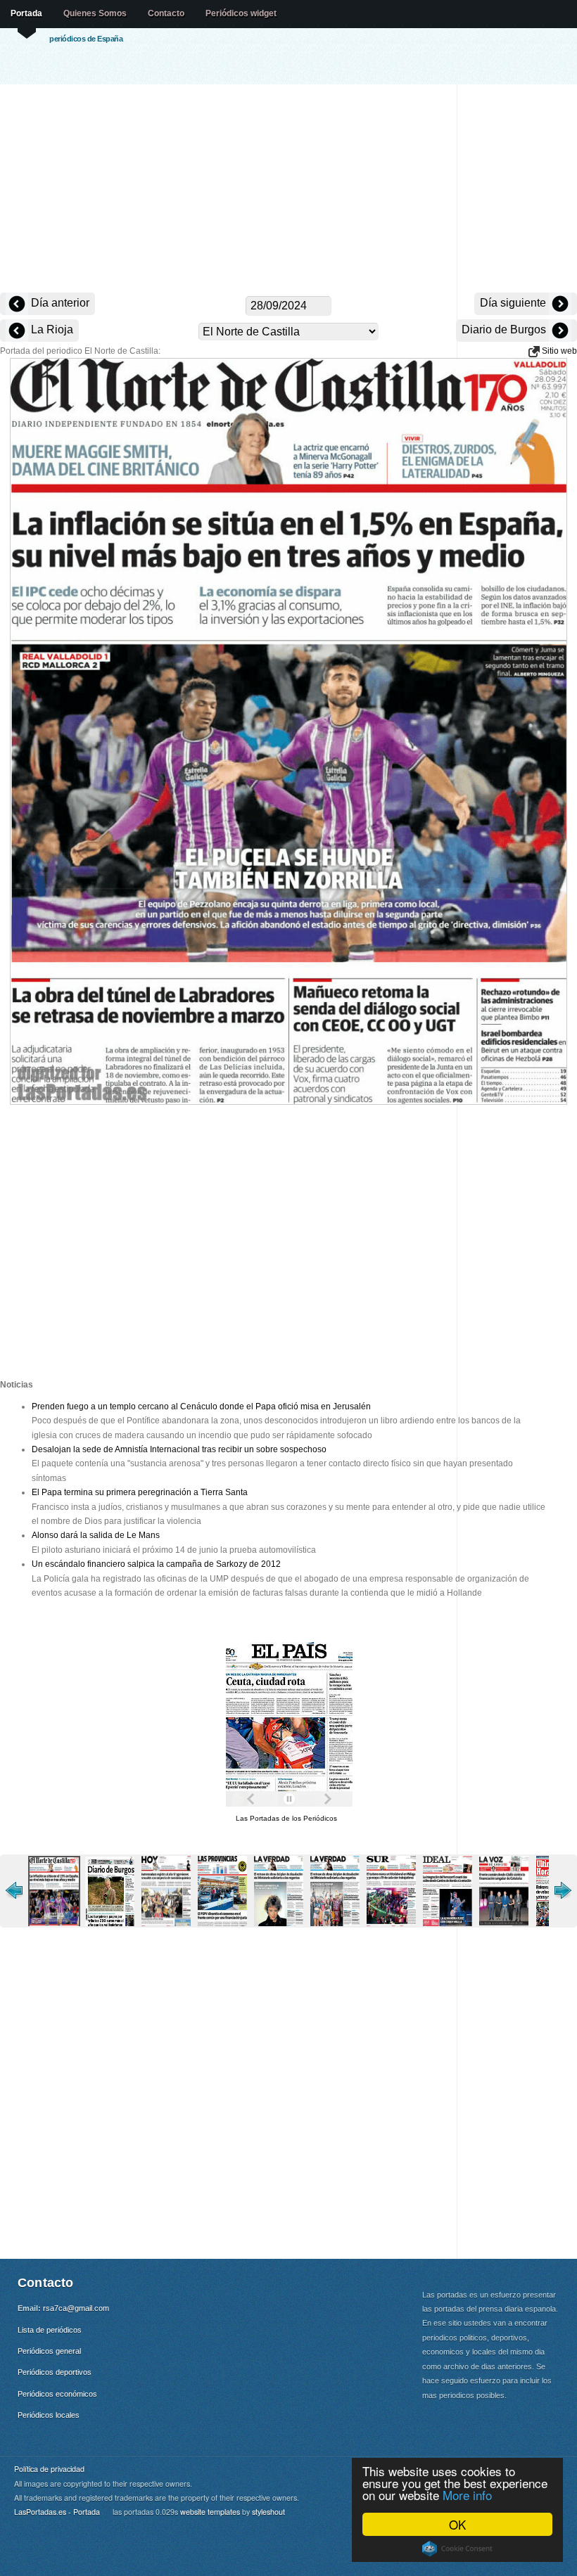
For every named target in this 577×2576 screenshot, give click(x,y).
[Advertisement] (288, 190)
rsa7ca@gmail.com (76, 2308)
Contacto (166, 13)
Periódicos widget (241, 13)
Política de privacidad (49, 2469)
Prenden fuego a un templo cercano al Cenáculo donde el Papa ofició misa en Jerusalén (201, 1406)
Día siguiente (514, 303)
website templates (210, 2512)
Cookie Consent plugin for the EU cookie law (457, 2549)
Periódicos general (49, 2351)
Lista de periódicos (50, 2330)
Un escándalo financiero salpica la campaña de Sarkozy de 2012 (156, 1564)
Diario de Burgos (505, 329)
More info (467, 2495)
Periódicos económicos (57, 2394)
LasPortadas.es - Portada (57, 2512)
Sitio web (558, 351)
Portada (26, 13)
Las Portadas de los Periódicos (286, 1818)
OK (457, 2524)
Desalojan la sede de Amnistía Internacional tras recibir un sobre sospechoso (179, 1449)
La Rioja (51, 329)
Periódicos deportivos (55, 2372)
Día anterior (59, 303)
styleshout (268, 2512)
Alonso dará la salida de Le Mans (96, 1535)
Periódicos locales (49, 2415)
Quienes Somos (95, 13)
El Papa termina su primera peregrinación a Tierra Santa (140, 1492)
